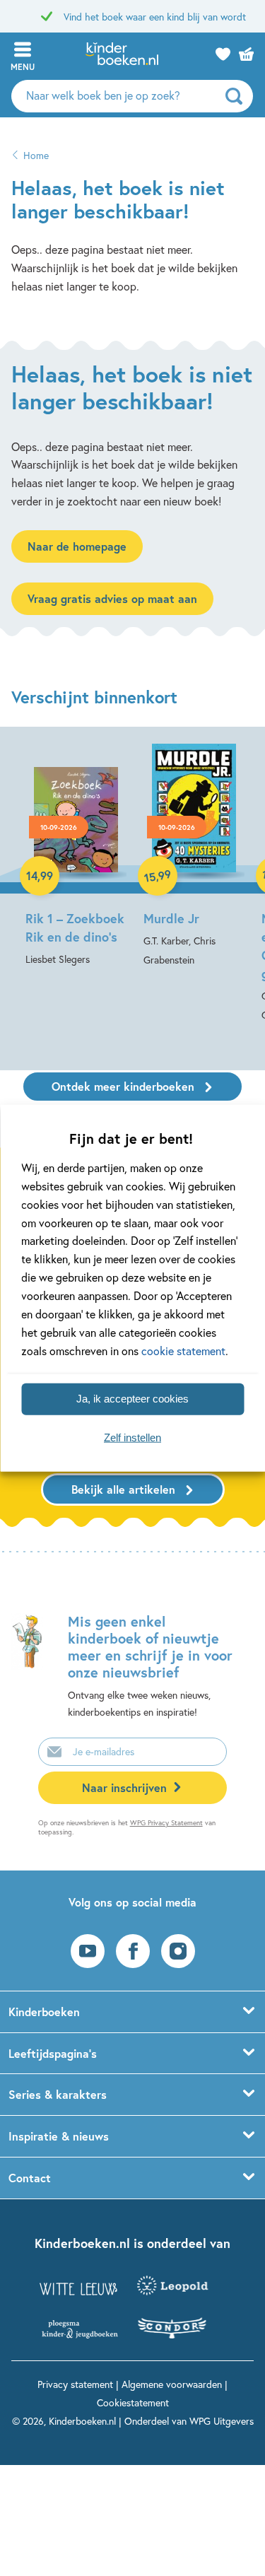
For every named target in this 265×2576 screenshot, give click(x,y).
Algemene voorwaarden (172, 2384)
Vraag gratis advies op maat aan (112, 598)
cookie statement (183, 1350)
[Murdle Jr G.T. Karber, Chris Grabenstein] (194, 856)
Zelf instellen (132, 1438)
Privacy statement (75, 2384)
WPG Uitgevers (222, 2421)
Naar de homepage (77, 546)
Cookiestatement (133, 2402)
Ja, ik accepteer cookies (132, 1399)
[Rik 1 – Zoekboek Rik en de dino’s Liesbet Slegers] (76, 856)
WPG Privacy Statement (166, 1823)
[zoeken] (237, 96)
